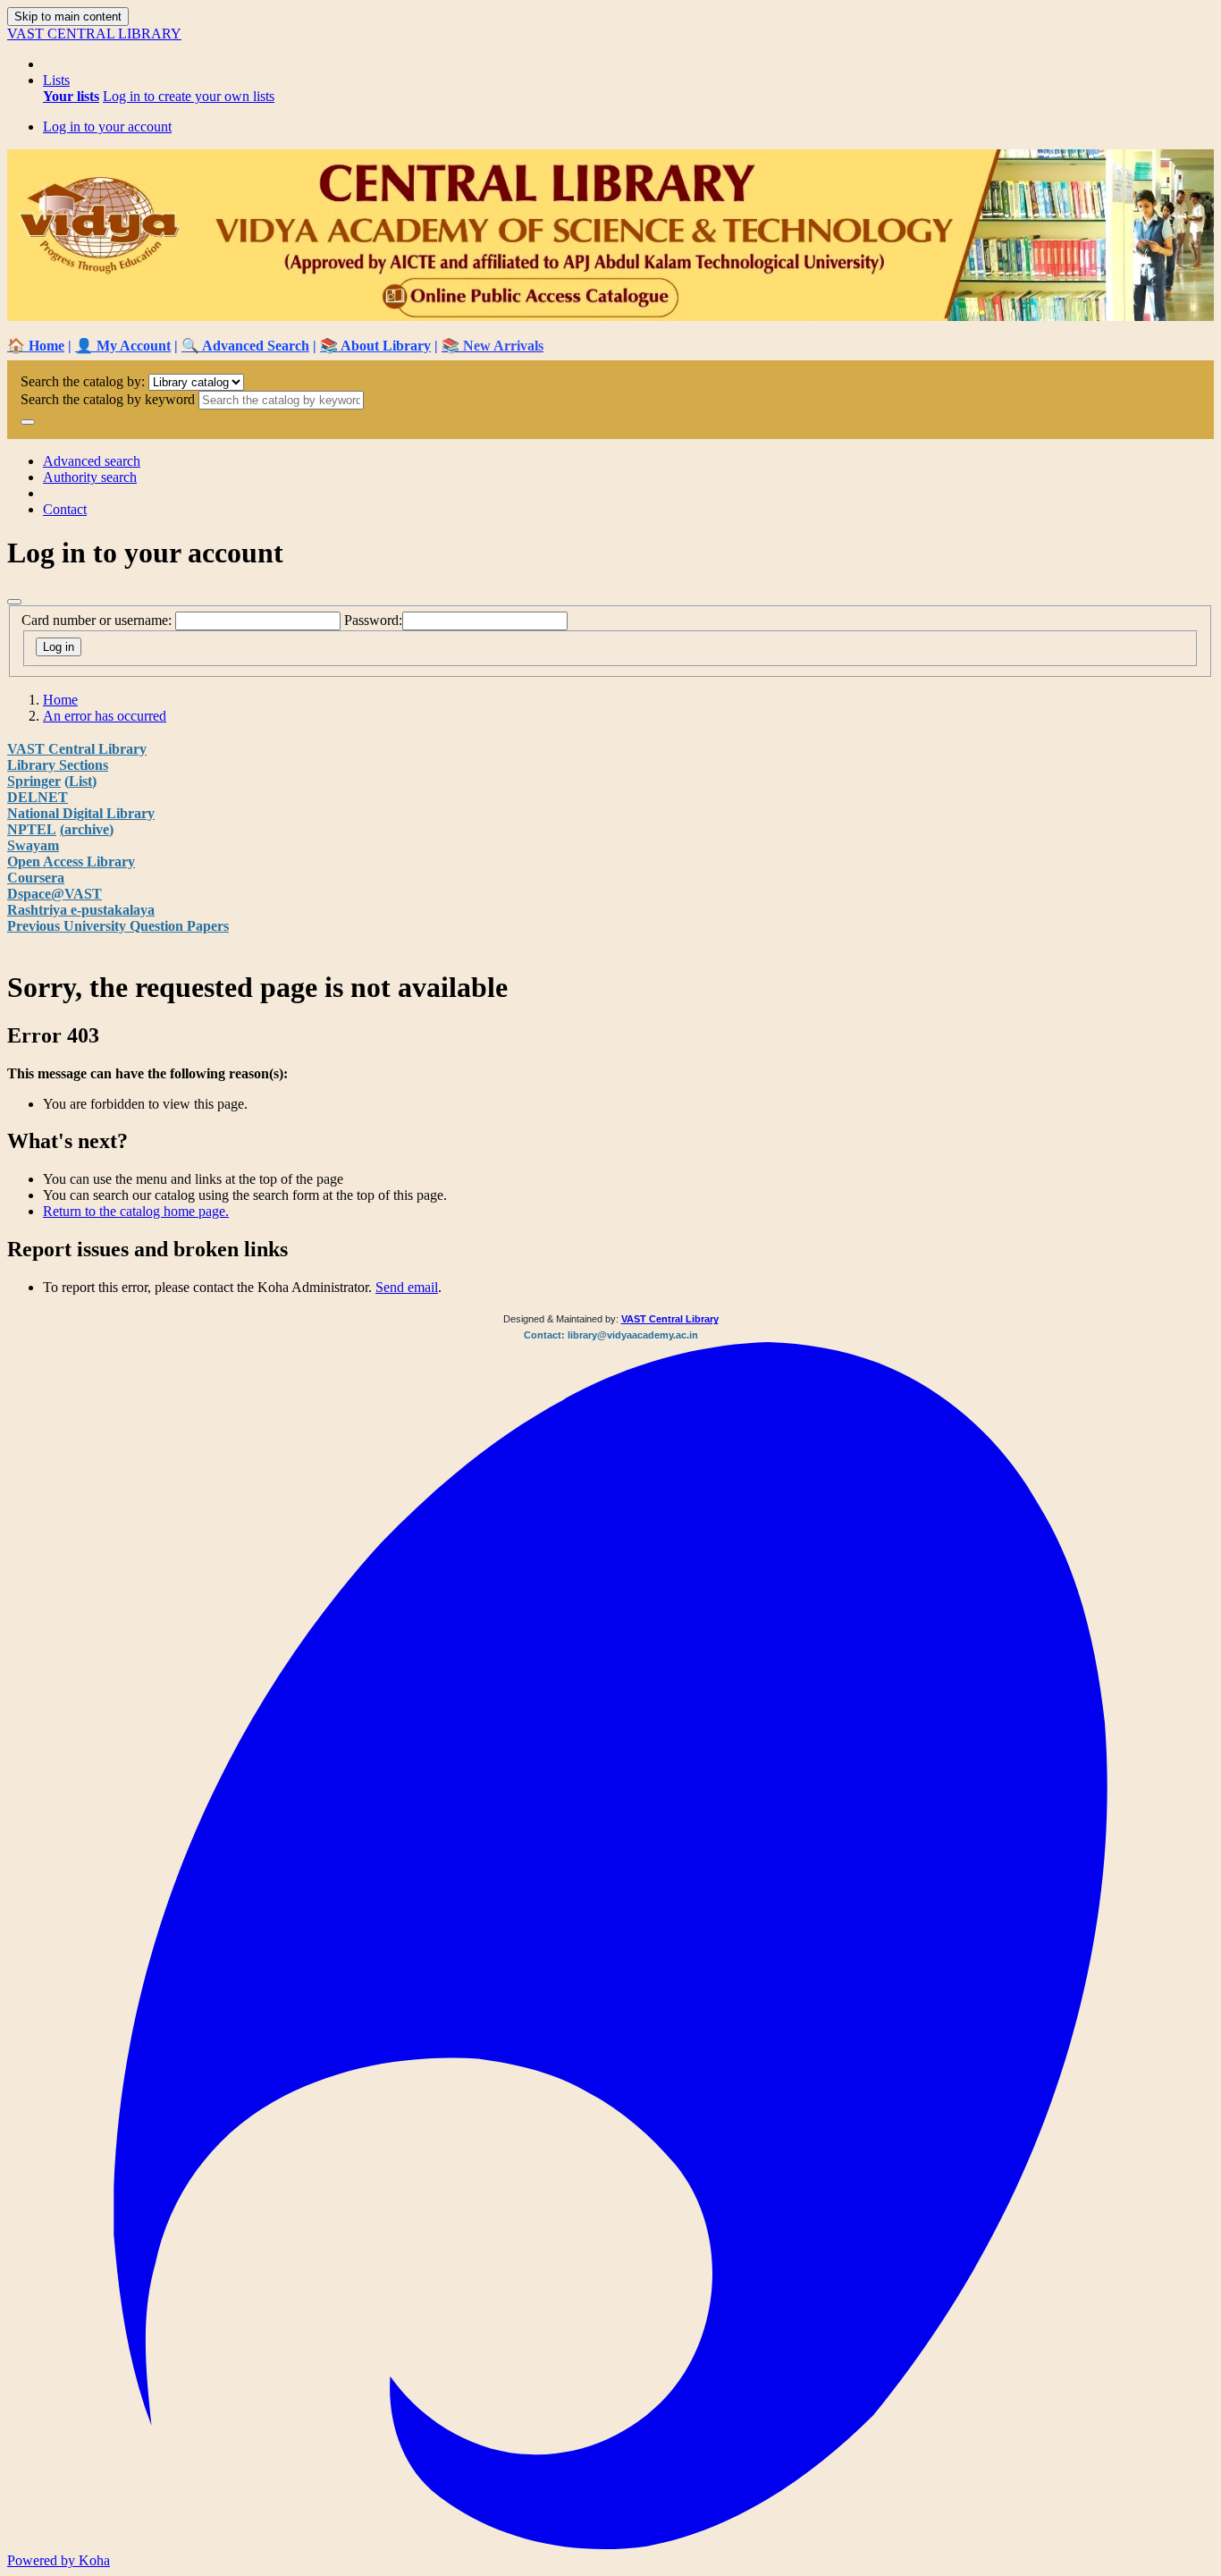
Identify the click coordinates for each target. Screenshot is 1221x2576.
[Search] (28, 422)
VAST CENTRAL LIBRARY (94, 34)
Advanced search (92, 461)
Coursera (36, 878)
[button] (56, 80)
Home (60, 700)
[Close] (14, 602)
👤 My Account (123, 346)
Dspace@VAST (55, 894)
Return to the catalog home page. (136, 1211)
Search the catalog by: (83, 381)
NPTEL (32, 829)
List (80, 781)
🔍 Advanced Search (245, 346)
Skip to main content (68, 17)
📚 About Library (375, 346)
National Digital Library (81, 813)
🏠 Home (36, 346)
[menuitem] (71, 96)
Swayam (33, 845)
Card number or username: (97, 620)
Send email (407, 1287)
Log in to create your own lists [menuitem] (189, 96)
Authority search (90, 477)
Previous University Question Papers (118, 926)
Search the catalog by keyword (108, 399)
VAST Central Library (77, 749)
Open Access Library (71, 861)
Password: (373, 620)
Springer (34, 781)
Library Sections (58, 765)
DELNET (38, 797)
